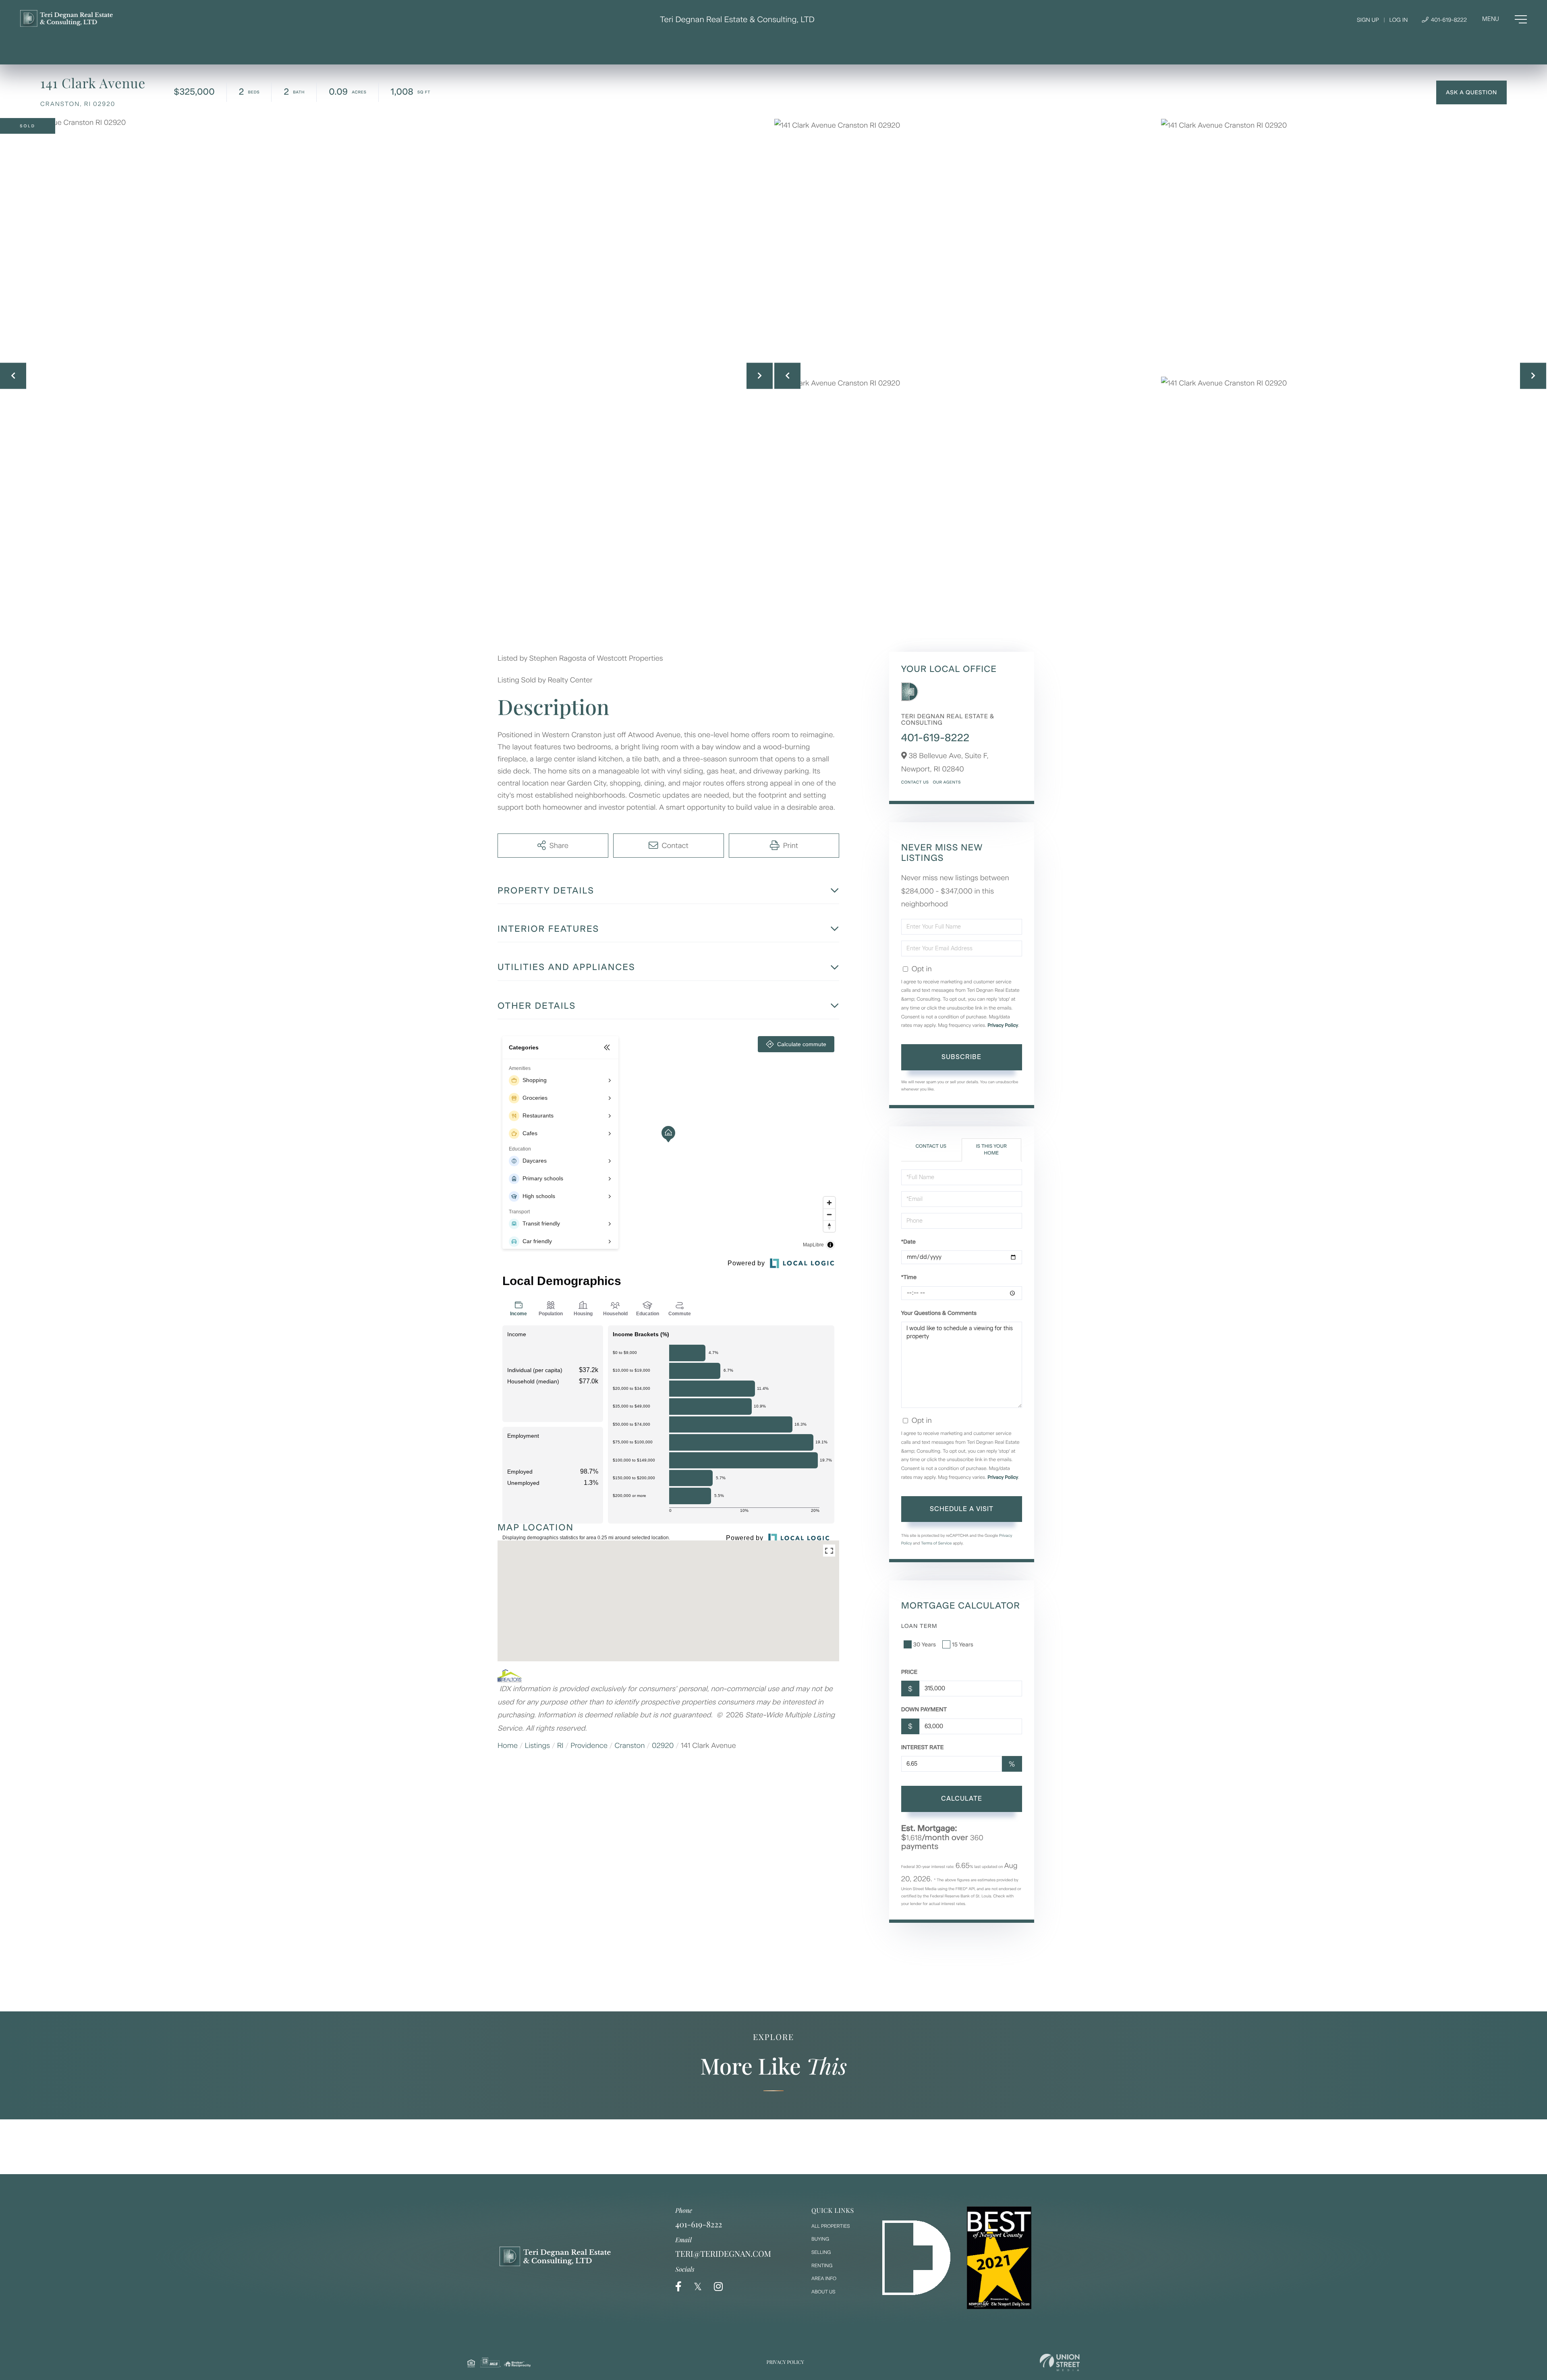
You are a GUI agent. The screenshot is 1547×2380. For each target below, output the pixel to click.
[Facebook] (678, 2287)
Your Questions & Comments (939, 1313)
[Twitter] (698, 2287)
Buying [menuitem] (820, 2239)
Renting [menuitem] (822, 2266)
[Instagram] (718, 2287)
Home (508, 1746)
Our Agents (947, 782)
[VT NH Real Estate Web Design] (1060, 2362)
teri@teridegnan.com (723, 2254)
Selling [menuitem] (821, 2252)
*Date (908, 1242)
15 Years (963, 1645)
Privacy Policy (1003, 1025)
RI (560, 1746)
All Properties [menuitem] (831, 2226)
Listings (538, 1746)
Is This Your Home (991, 1150)
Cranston (630, 1746)
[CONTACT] (1471, 92)
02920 (663, 1746)
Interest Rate (923, 1747)
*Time (909, 1277)
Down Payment (924, 1709)
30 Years (925, 1645)
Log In (1398, 20)
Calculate (962, 1798)
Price (909, 1672)
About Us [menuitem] (823, 2292)
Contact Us (915, 782)
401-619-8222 (1448, 20)
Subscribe (961, 1057)
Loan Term (919, 1626)
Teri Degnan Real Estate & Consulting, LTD (737, 19)
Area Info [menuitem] (824, 2278)
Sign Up (1368, 20)
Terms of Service (936, 1543)
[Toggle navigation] (1504, 19)
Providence (589, 1746)
